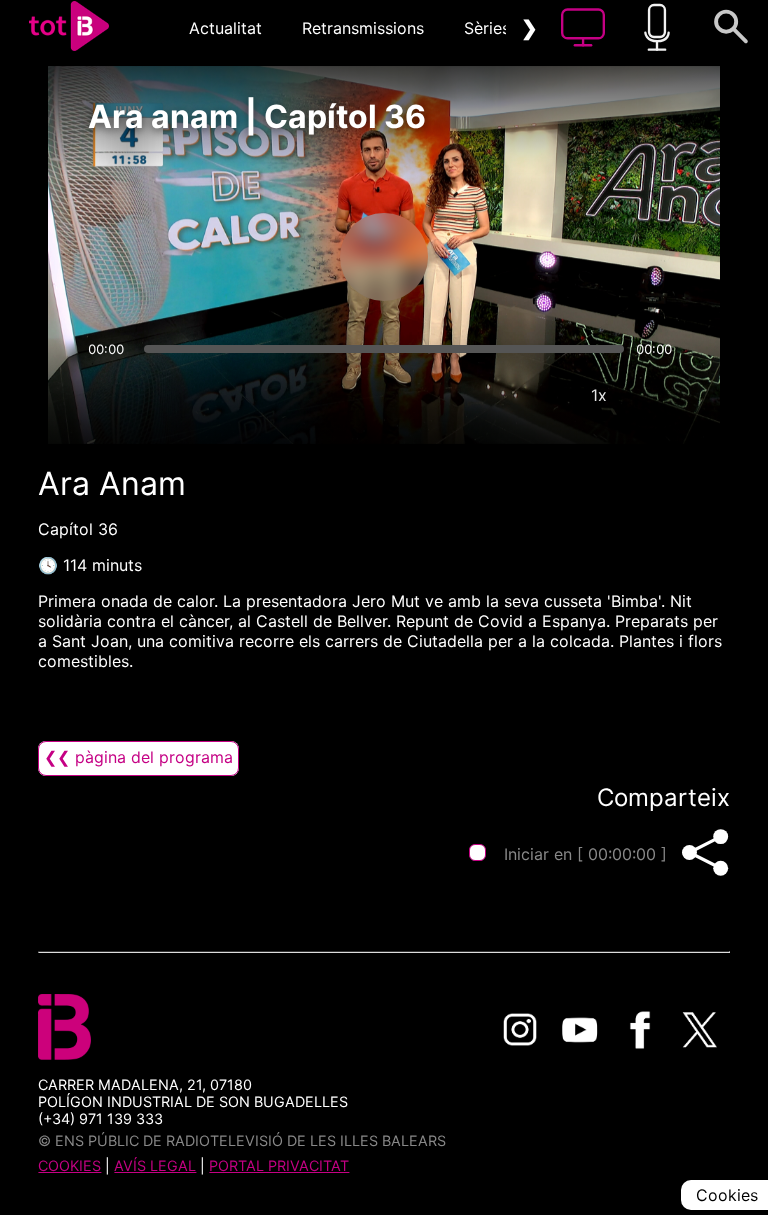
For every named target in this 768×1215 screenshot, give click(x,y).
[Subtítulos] (479, 395)
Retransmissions (363, 28)
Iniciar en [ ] (585, 854)
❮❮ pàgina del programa (138, 757)
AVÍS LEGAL (155, 1165)
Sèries (487, 28)
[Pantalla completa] (659, 395)
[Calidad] (539, 395)
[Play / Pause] (384, 257)
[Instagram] (520, 1030)
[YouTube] (580, 1030)
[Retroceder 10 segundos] (279, 257)
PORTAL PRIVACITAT (279, 1165)
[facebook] (640, 1030)
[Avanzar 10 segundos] (489, 257)
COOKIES (69, 1165)
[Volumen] (109, 395)
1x (599, 395)
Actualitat (225, 28)
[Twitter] (700, 1030)
